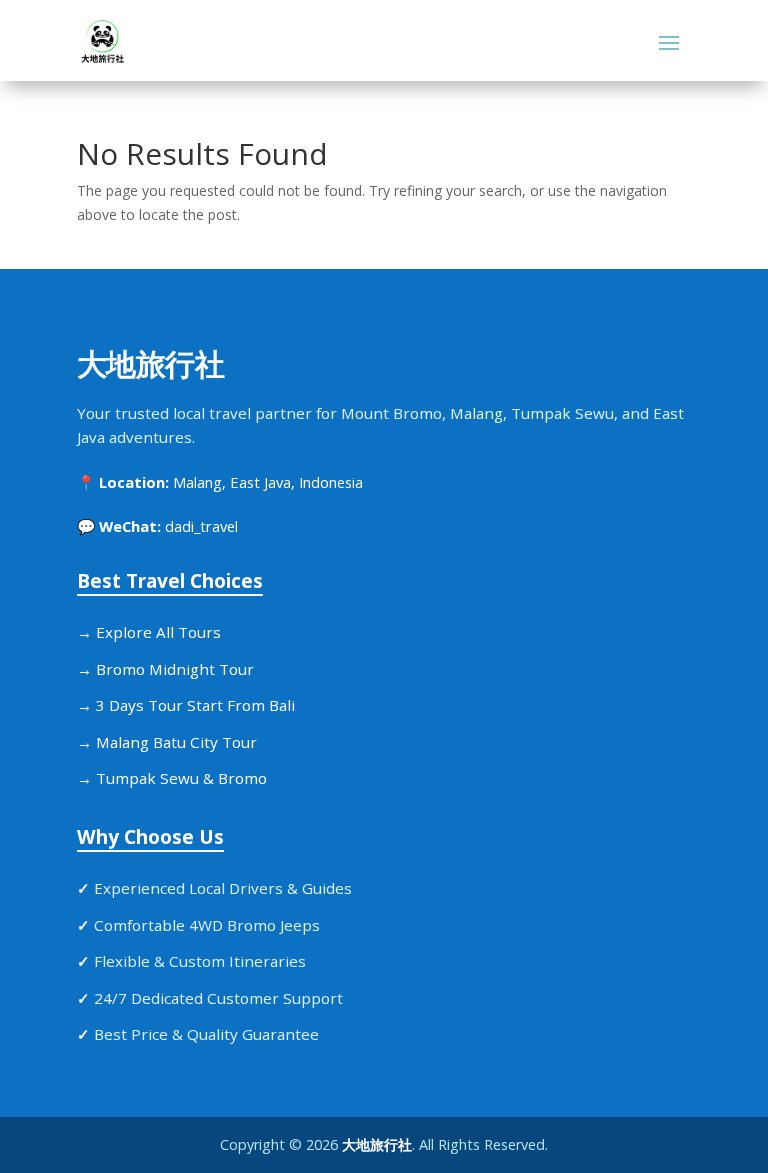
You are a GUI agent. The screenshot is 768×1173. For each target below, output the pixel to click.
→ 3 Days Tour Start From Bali (186, 705)
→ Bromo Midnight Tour (165, 669)
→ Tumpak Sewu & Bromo (172, 778)
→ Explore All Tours (149, 632)
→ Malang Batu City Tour (167, 742)
